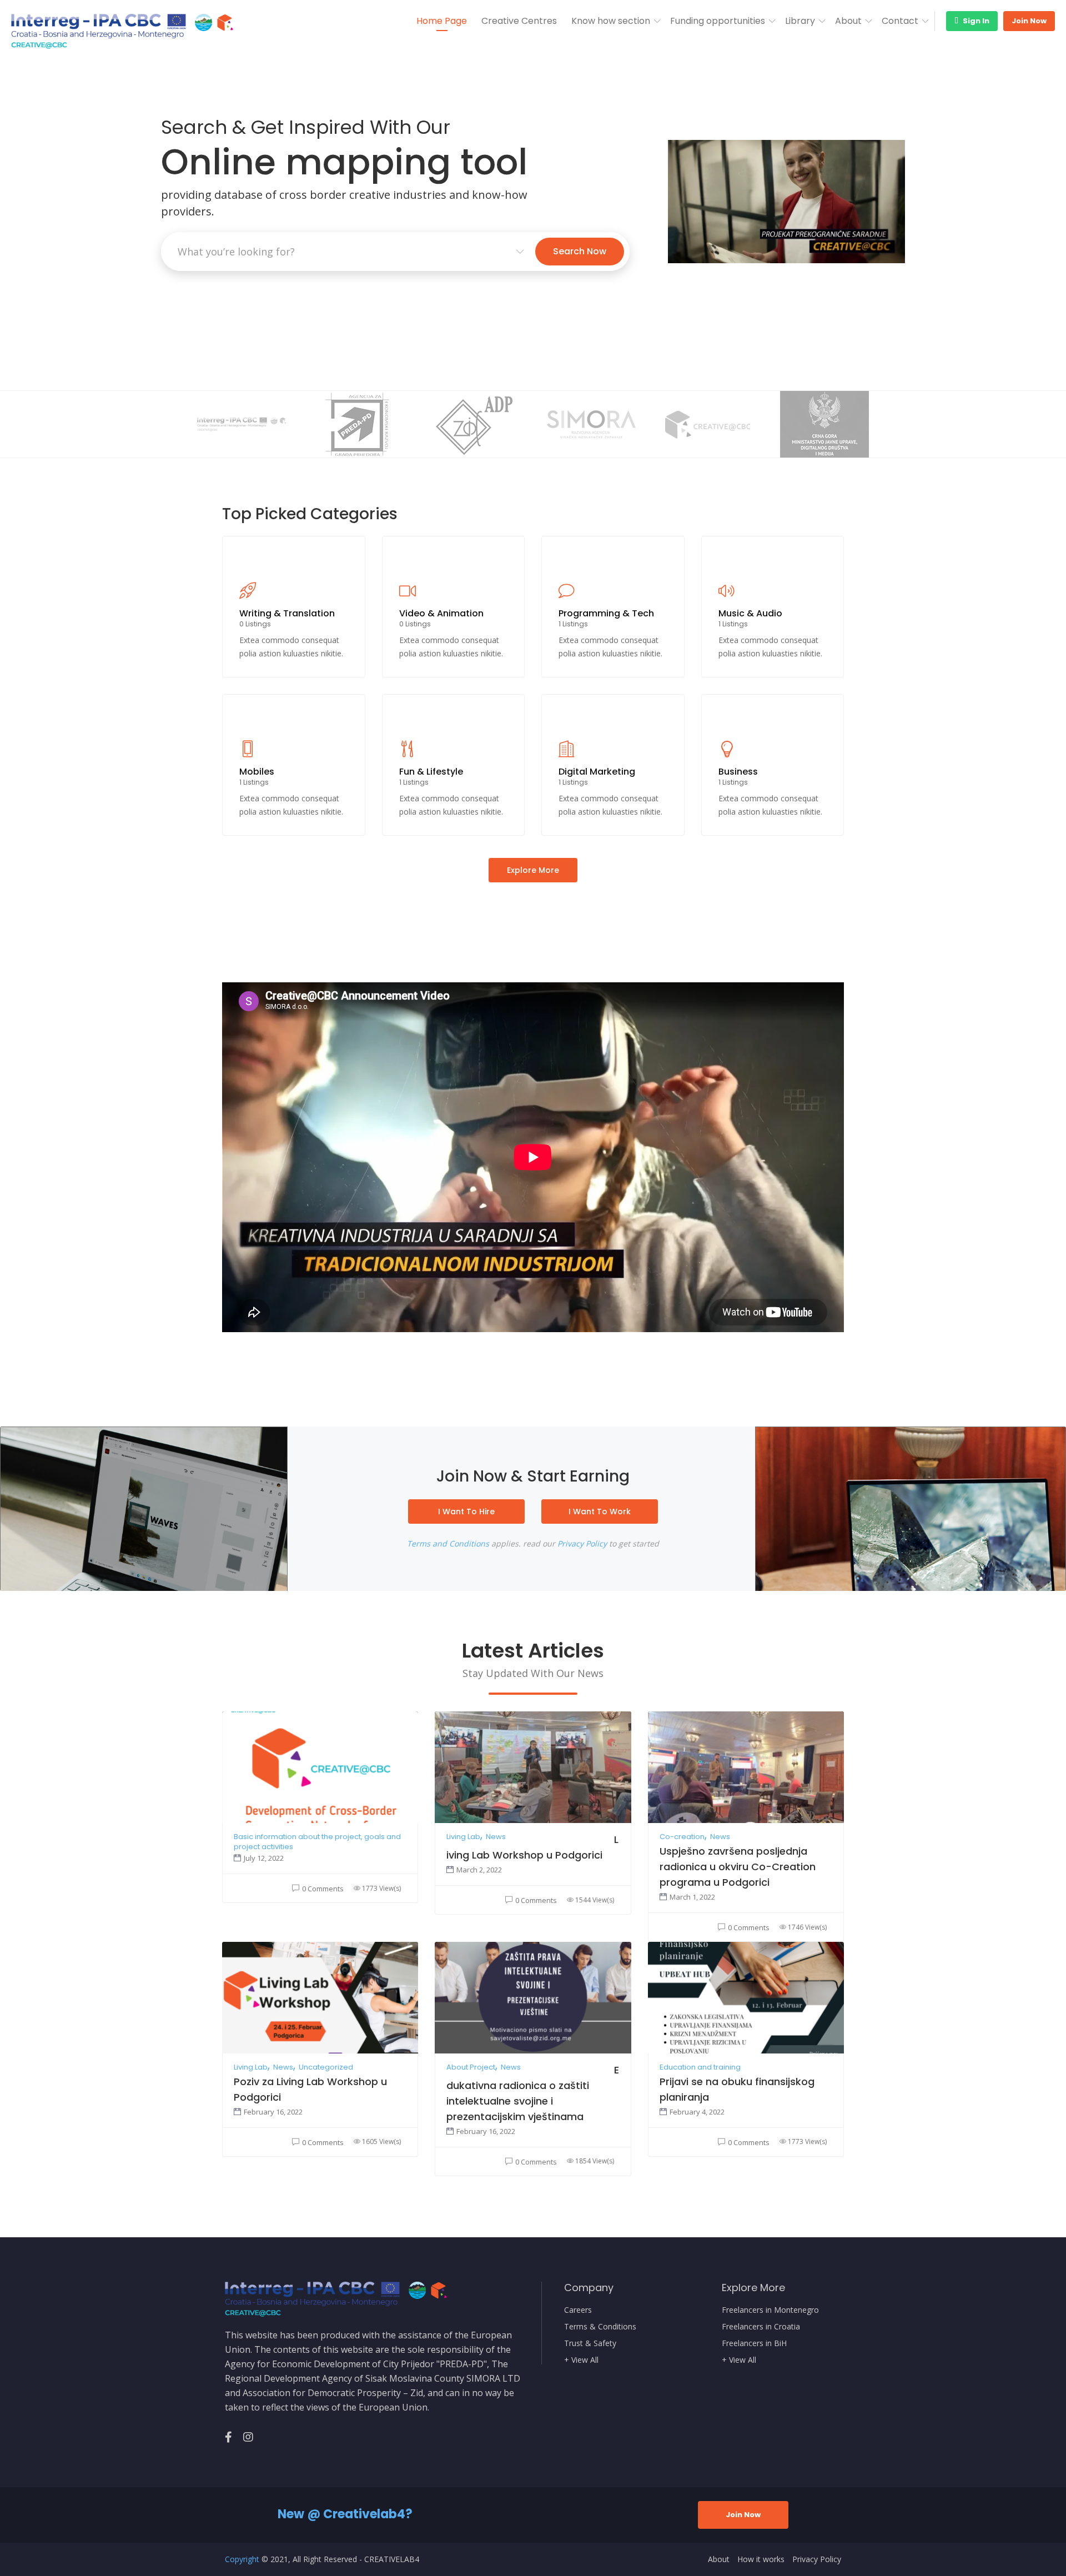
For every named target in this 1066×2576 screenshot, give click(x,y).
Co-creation (682, 1837)
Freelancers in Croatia (761, 2327)
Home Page (442, 21)
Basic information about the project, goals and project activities (317, 1842)
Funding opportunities (718, 21)
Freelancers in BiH (754, 2343)
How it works (761, 2559)
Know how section (611, 21)
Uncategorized (326, 2067)
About (848, 21)
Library (800, 21)
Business (738, 772)
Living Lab (463, 1837)
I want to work (600, 1512)
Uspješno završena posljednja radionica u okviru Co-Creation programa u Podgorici (738, 1867)
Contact (900, 21)
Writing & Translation (287, 613)
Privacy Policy (582, 1543)
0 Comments (323, 1889)
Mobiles (257, 772)
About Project (471, 2067)
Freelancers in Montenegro (770, 2310)
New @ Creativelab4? (345, 2514)
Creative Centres (519, 21)
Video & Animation (441, 613)
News (496, 1837)
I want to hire (466, 1512)
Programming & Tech (606, 613)
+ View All (581, 2360)
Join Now (1029, 21)
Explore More (533, 870)
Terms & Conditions (600, 2327)
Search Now (580, 251)
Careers (578, 2310)
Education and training (700, 2067)
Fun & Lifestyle (431, 772)
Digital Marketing (597, 772)
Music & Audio (750, 613)
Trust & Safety (590, 2343)
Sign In (975, 21)
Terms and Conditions (448, 1543)
